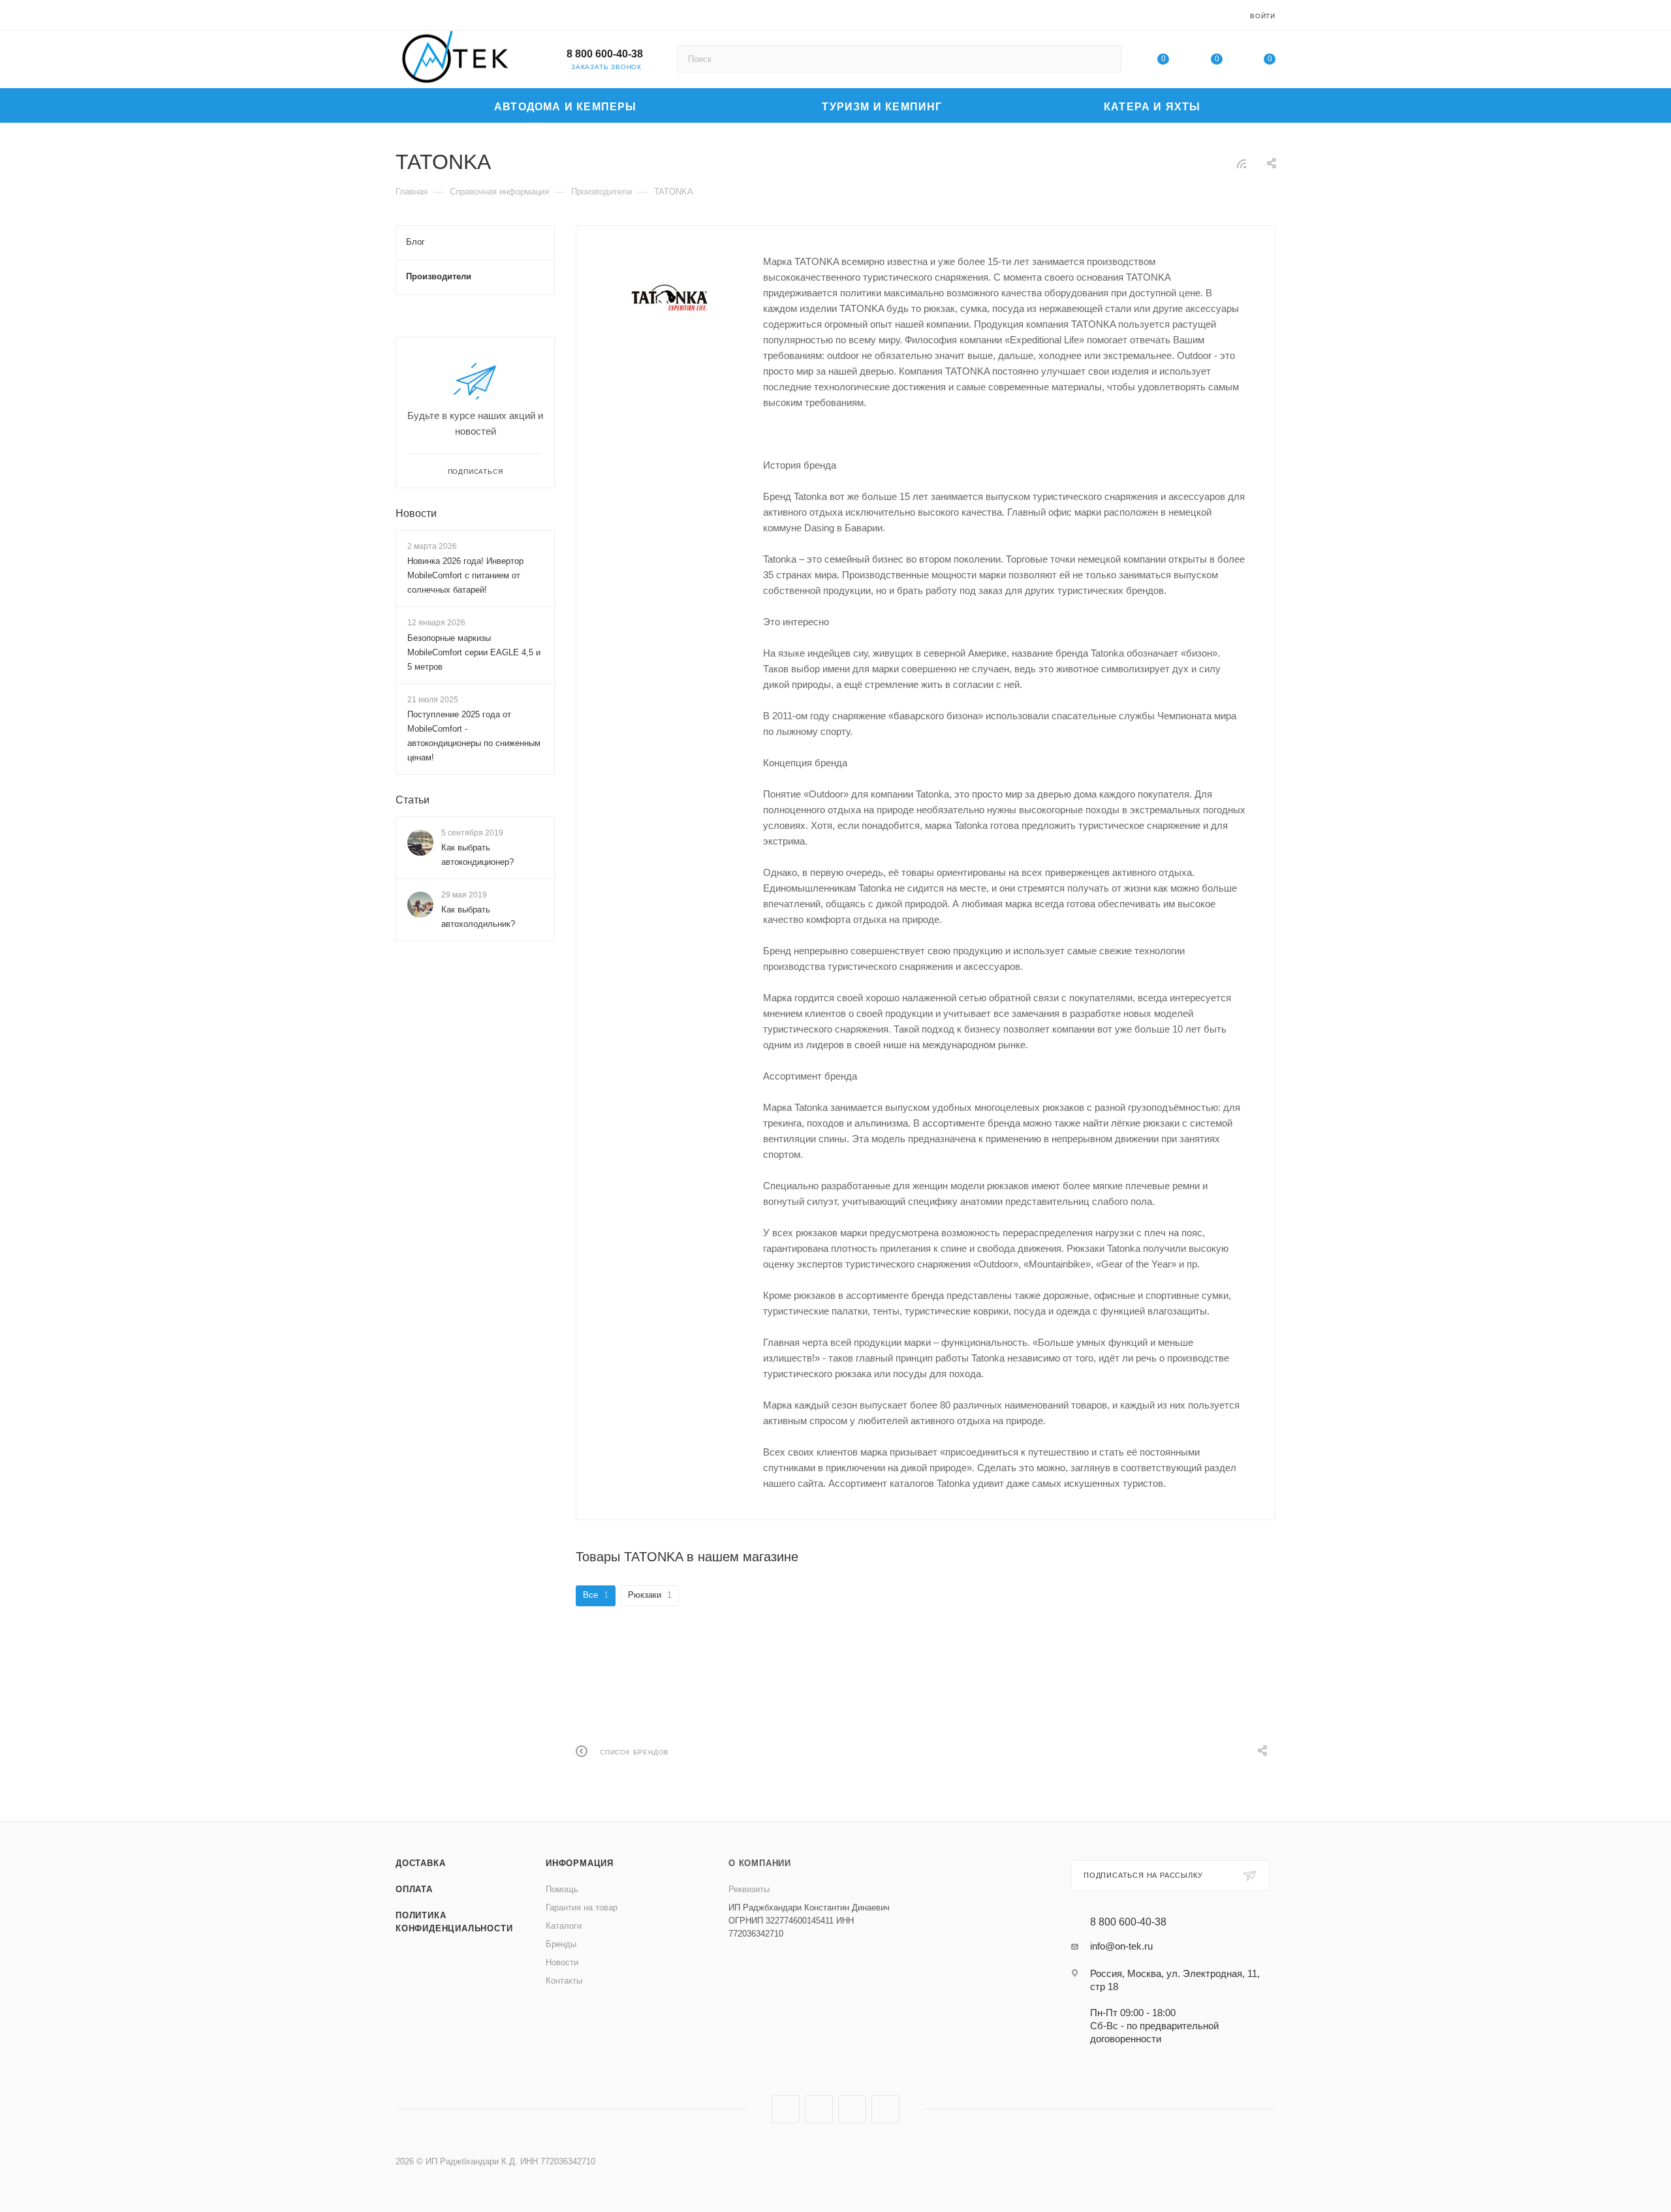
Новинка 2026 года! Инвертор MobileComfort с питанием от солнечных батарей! (465, 575)
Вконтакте (786, 2109)
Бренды (561, 1944)
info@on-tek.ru (1121, 1946)
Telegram (819, 2109)
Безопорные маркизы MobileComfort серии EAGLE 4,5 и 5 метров (474, 652)
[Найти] (1105, 59)
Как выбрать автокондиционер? (477, 855)
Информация (580, 1863)
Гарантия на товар (582, 1908)
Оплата (414, 1889)
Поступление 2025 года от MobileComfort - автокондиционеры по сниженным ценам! (474, 736)
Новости (416, 513)
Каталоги (564, 1926)
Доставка (420, 1863)
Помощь (562, 1889)
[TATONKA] (670, 299)
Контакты (564, 1981)
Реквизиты (749, 1889)
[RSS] (1242, 164)
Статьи (413, 800)
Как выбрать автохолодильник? (478, 917)
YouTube (852, 2109)
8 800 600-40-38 (605, 54)
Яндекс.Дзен (885, 2109)
